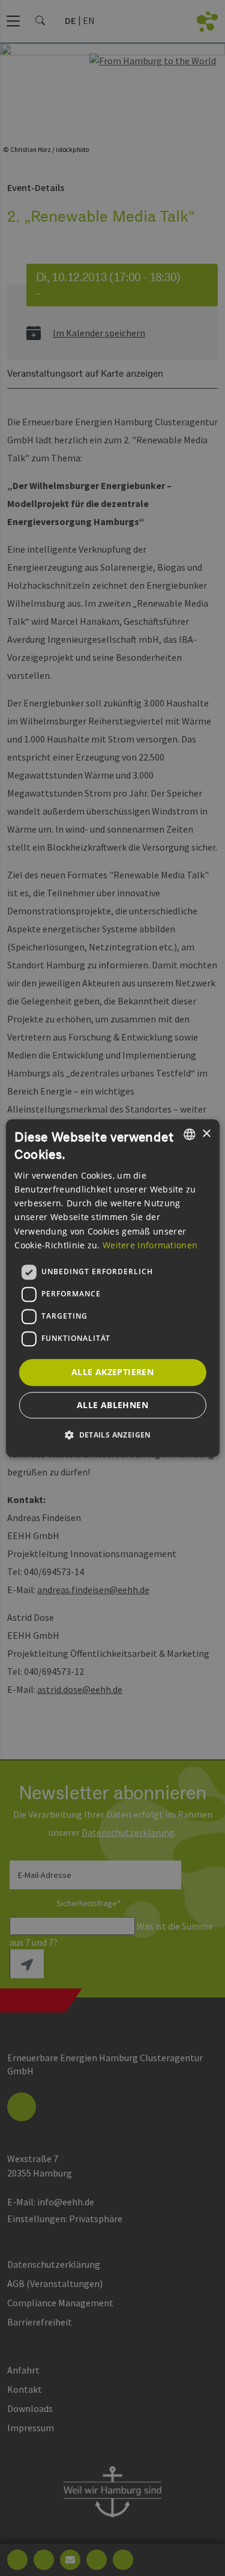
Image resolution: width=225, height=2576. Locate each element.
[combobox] (190, 1134)
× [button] (206, 1134)
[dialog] (112, 1288)
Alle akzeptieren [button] (112, 1372)
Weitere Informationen (150, 1245)
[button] (112, 1435)
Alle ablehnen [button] (112, 1405)
